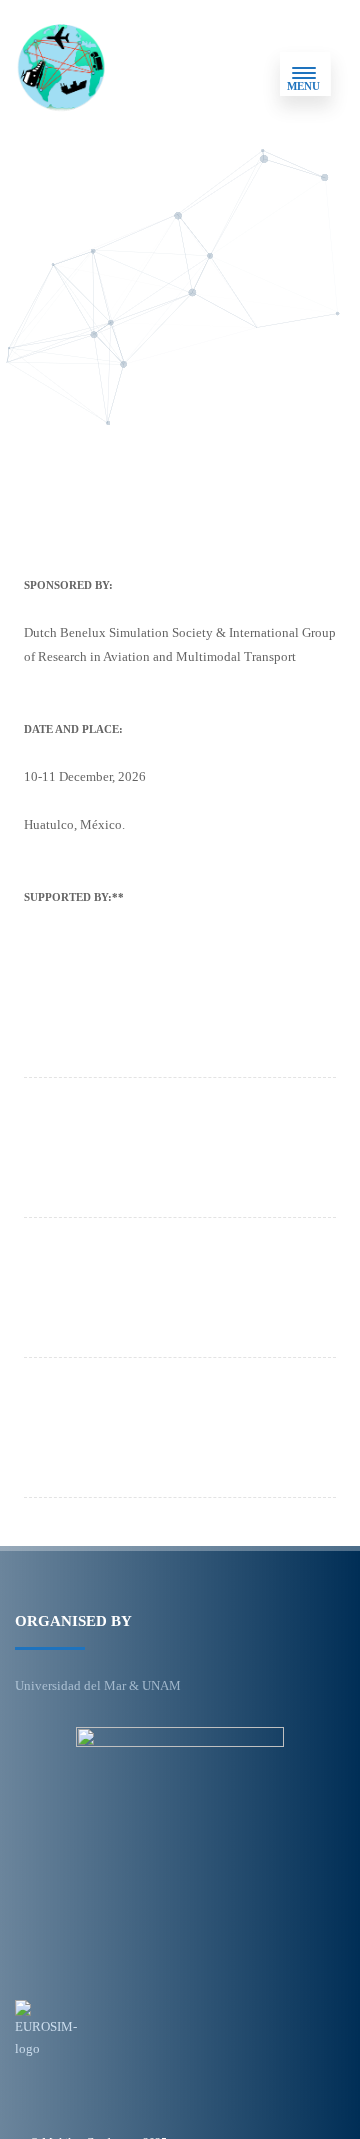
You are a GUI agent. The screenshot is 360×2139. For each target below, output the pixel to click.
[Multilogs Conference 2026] (61, 74)
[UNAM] (175, 1295)
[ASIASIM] (175, 1015)
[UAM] (175, 1435)
